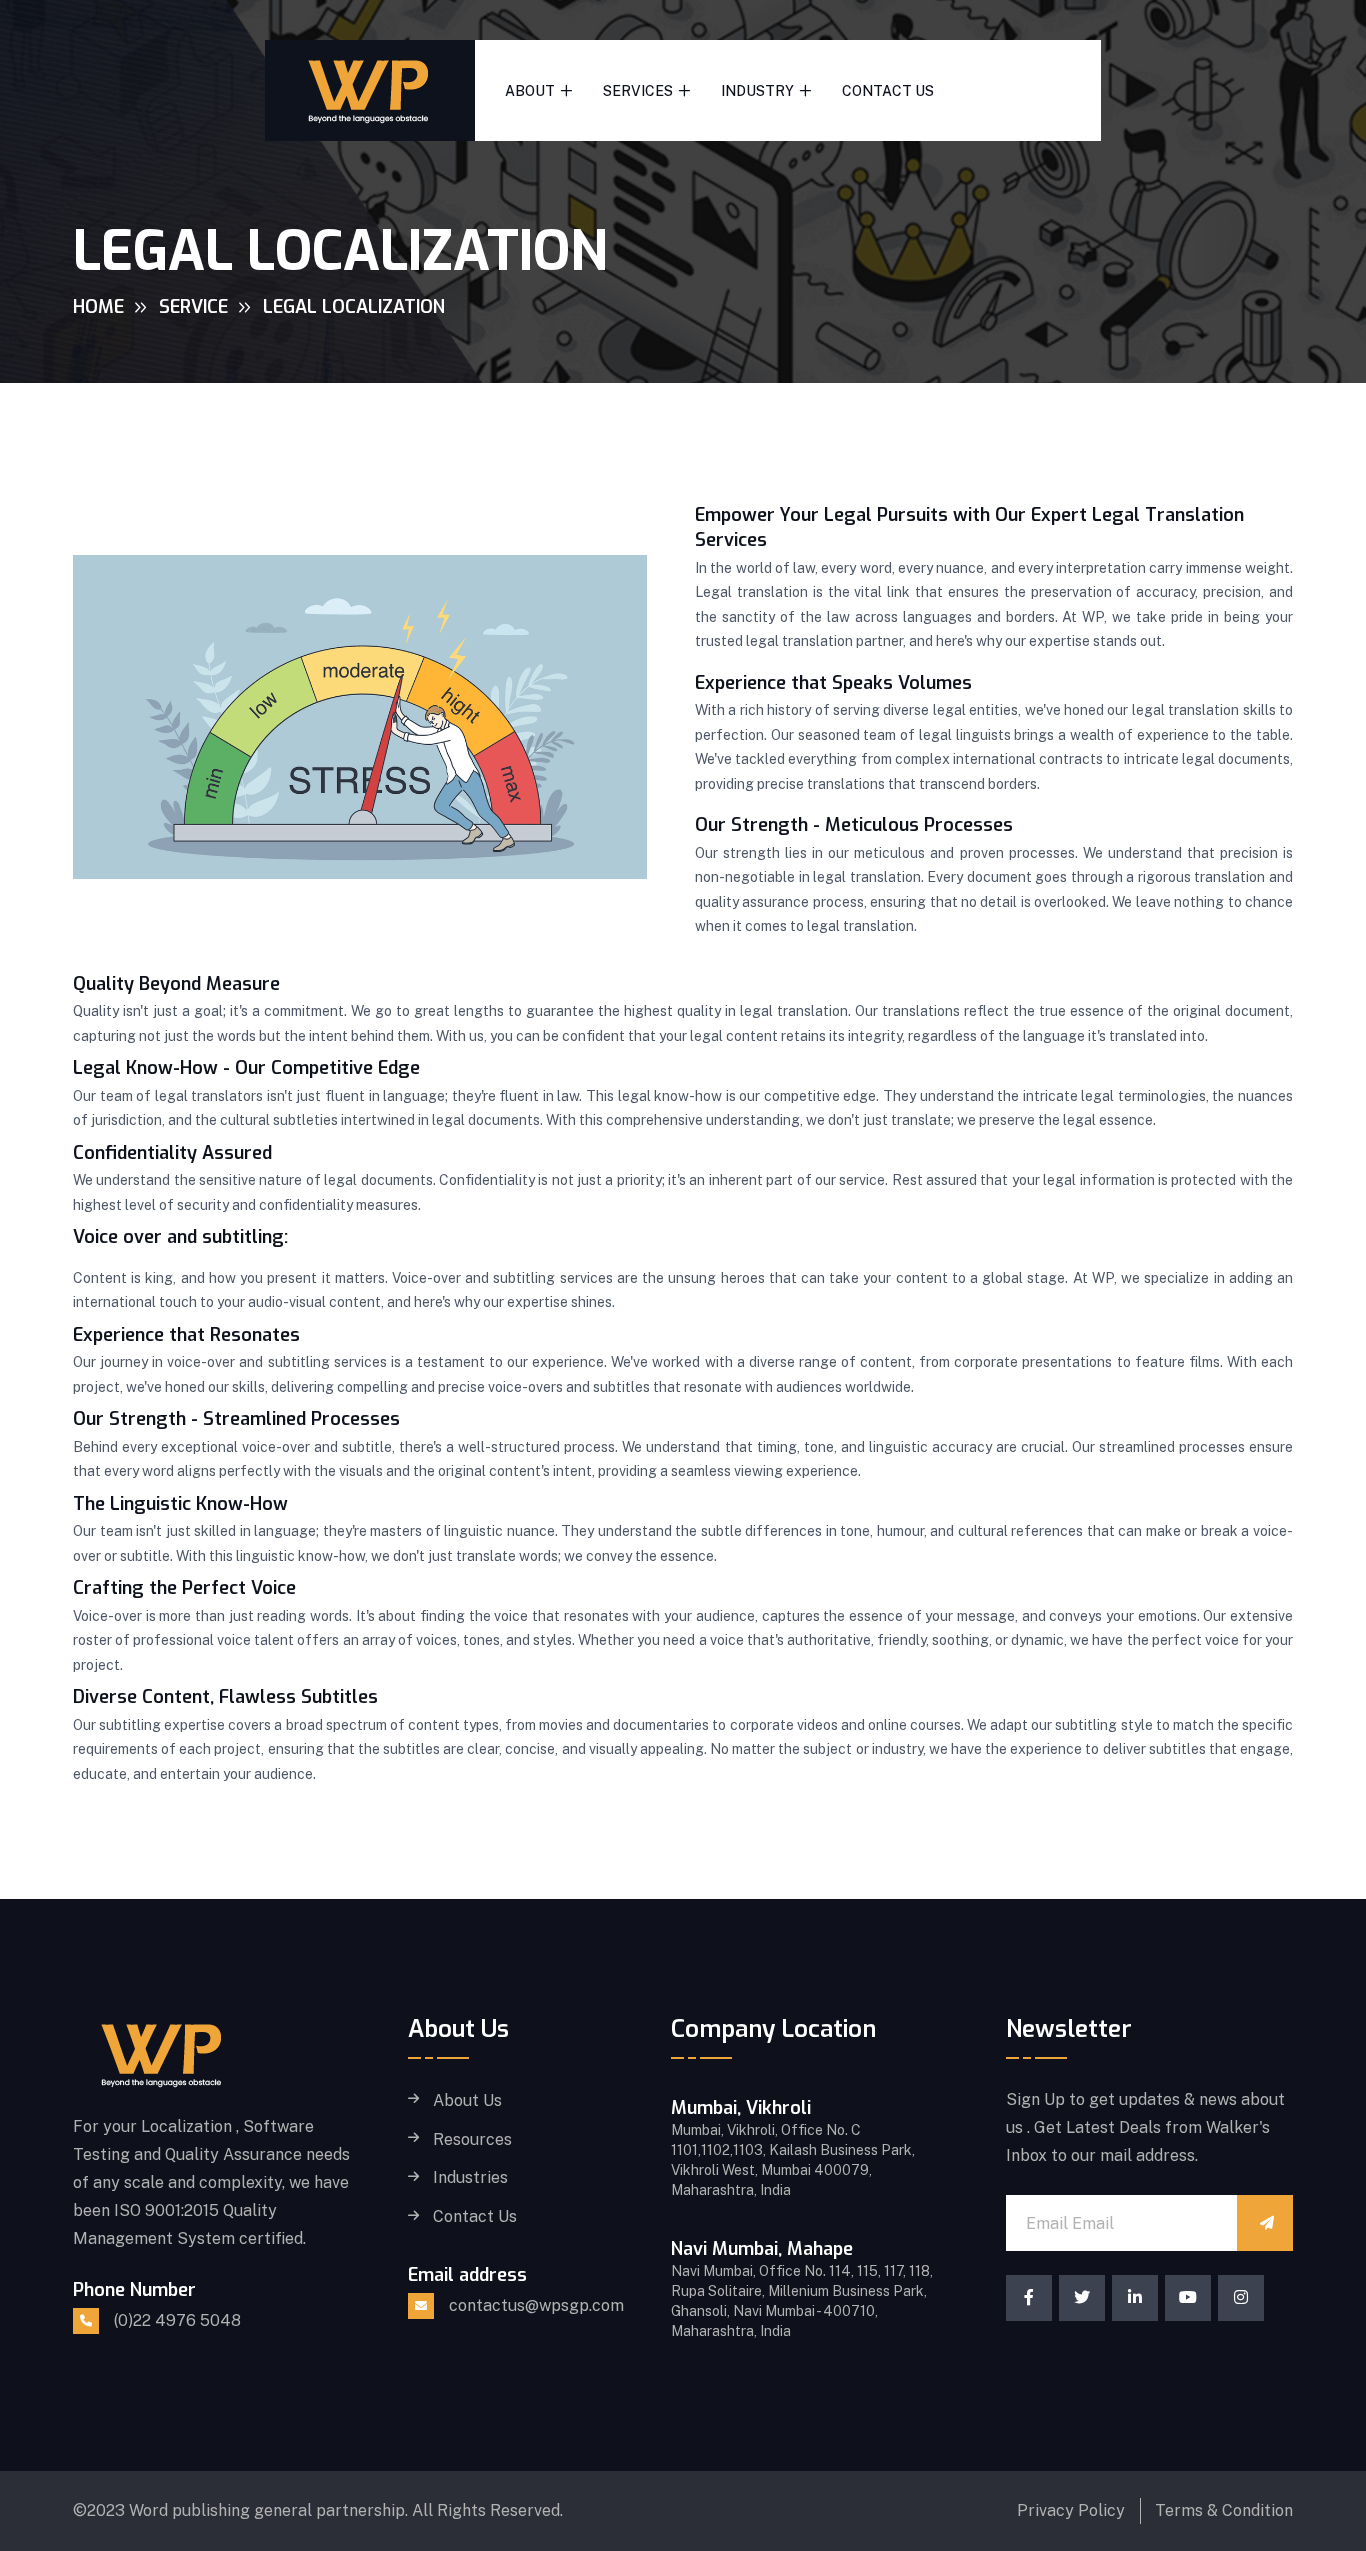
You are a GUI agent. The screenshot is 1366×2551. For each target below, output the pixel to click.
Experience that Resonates (186, 1335)
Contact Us (888, 91)
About (530, 91)
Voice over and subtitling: (180, 1237)
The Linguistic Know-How (180, 1504)
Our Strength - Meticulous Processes (854, 825)
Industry (757, 91)
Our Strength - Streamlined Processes (236, 1419)
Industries (470, 2178)
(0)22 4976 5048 (177, 2320)
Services (638, 91)
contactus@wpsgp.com (536, 2305)
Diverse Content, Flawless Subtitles (225, 1697)
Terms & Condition (1224, 2510)
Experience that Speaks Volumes (833, 683)
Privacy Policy (1071, 2510)
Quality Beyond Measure (176, 984)
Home (98, 307)
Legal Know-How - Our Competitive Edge (246, 1068)
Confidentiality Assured (172, 1153)
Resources (472, 2140)
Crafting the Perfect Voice (184, 1588)
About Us (467, 2101)
